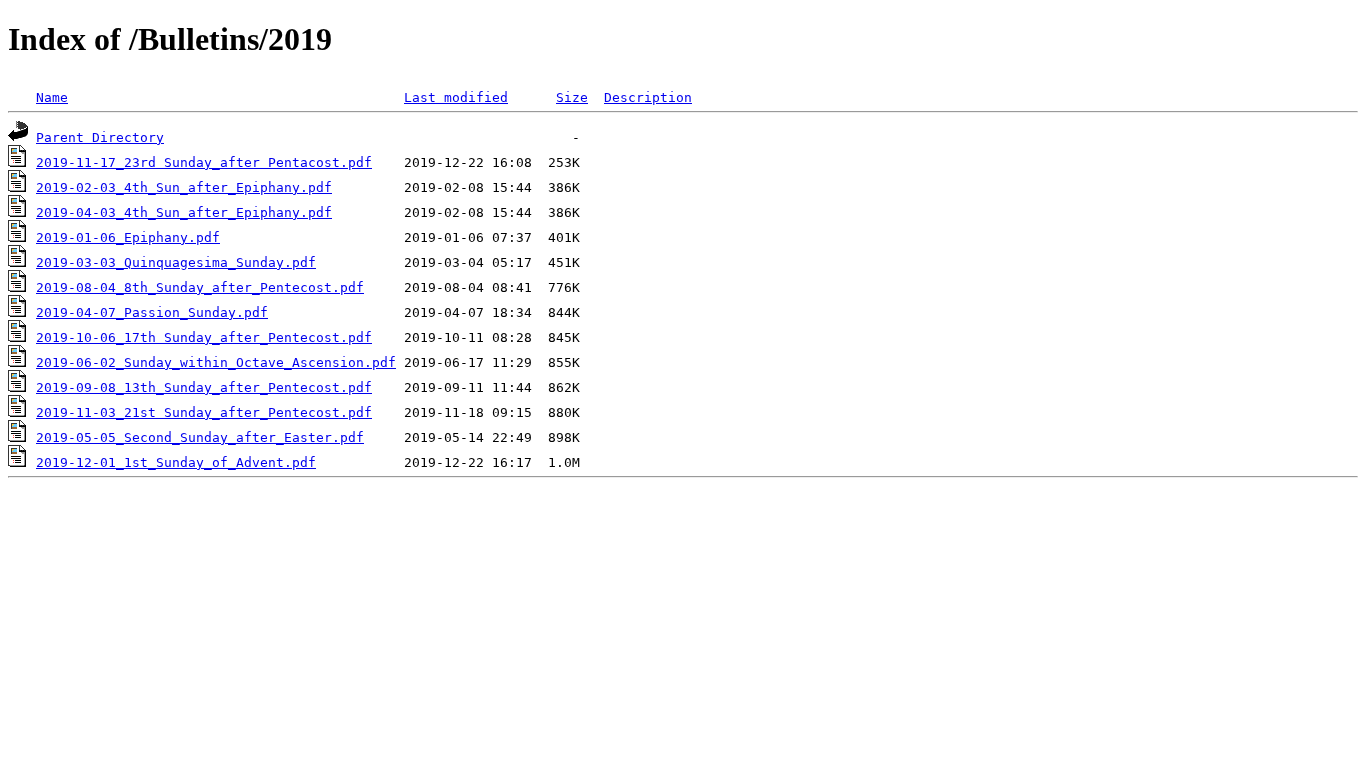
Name (52, 97)
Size (572, 97)
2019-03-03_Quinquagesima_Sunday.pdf (176, 262)
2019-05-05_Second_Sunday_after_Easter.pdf (200, 437)
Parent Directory (100, 137)
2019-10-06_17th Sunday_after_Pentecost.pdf (204, 337)
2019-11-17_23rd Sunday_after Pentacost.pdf (204, 162)
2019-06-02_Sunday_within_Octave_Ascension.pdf (216, 362)
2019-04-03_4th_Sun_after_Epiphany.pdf (184, 212)
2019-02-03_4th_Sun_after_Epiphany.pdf (184, 187)
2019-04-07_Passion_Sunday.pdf (152, 312)
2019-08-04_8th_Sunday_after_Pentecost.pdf (200, 287)
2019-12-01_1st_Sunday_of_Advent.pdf (176, 462)
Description (648, 97)
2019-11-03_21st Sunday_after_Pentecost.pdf (204, 412)
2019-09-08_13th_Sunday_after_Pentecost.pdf (204, 387)
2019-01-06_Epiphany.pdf (128, 237)
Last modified (456, 97)
